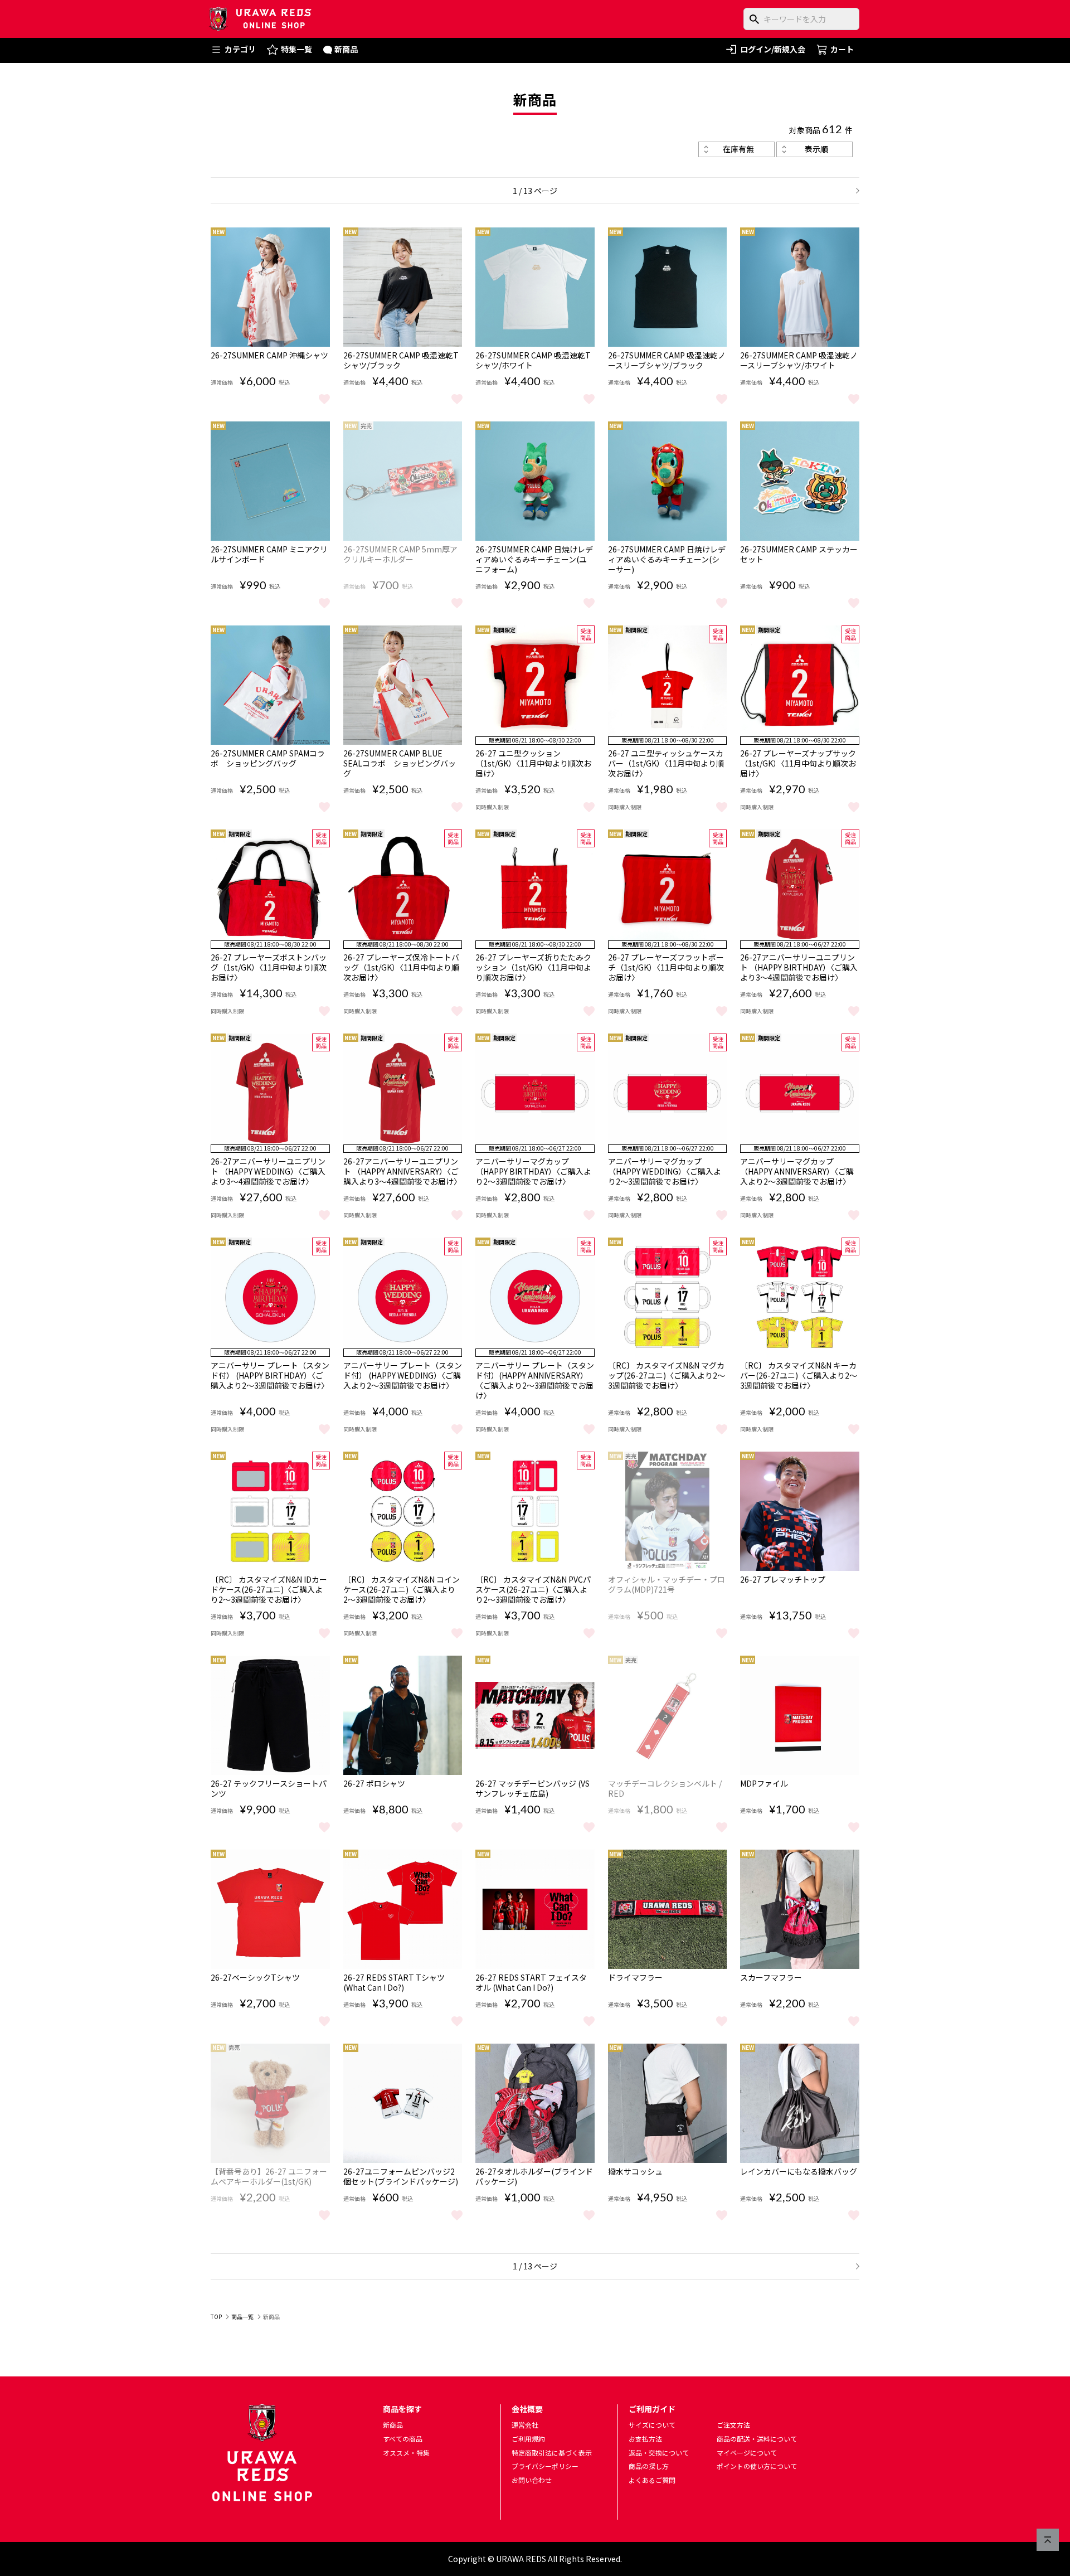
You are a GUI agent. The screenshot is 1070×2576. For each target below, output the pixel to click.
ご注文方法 (733, 2425)
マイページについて (747, 2453)
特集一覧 (296, 49)
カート (842, 49)
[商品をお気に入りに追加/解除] (324, 398)
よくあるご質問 (652, 2480)
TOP (216, 2317)
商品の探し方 (649, 2466)
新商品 (346, 49)
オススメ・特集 (406, 2453)
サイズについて (652, 2425)
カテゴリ (240, 49)
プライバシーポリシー (545, 2466)
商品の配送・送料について (757, 2439)
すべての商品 (403, 2439)
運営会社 (525, 2425)
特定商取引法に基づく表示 (552, 2453)
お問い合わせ (532, 2480)
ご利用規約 (528, 2439)
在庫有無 (738, 149)
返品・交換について (659, 2453)
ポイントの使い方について (757, 2466)
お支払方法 (645, 2439)
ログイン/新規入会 (773, 49)
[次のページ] (854, 191)
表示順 (816, 149)
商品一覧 (242, 2317)
